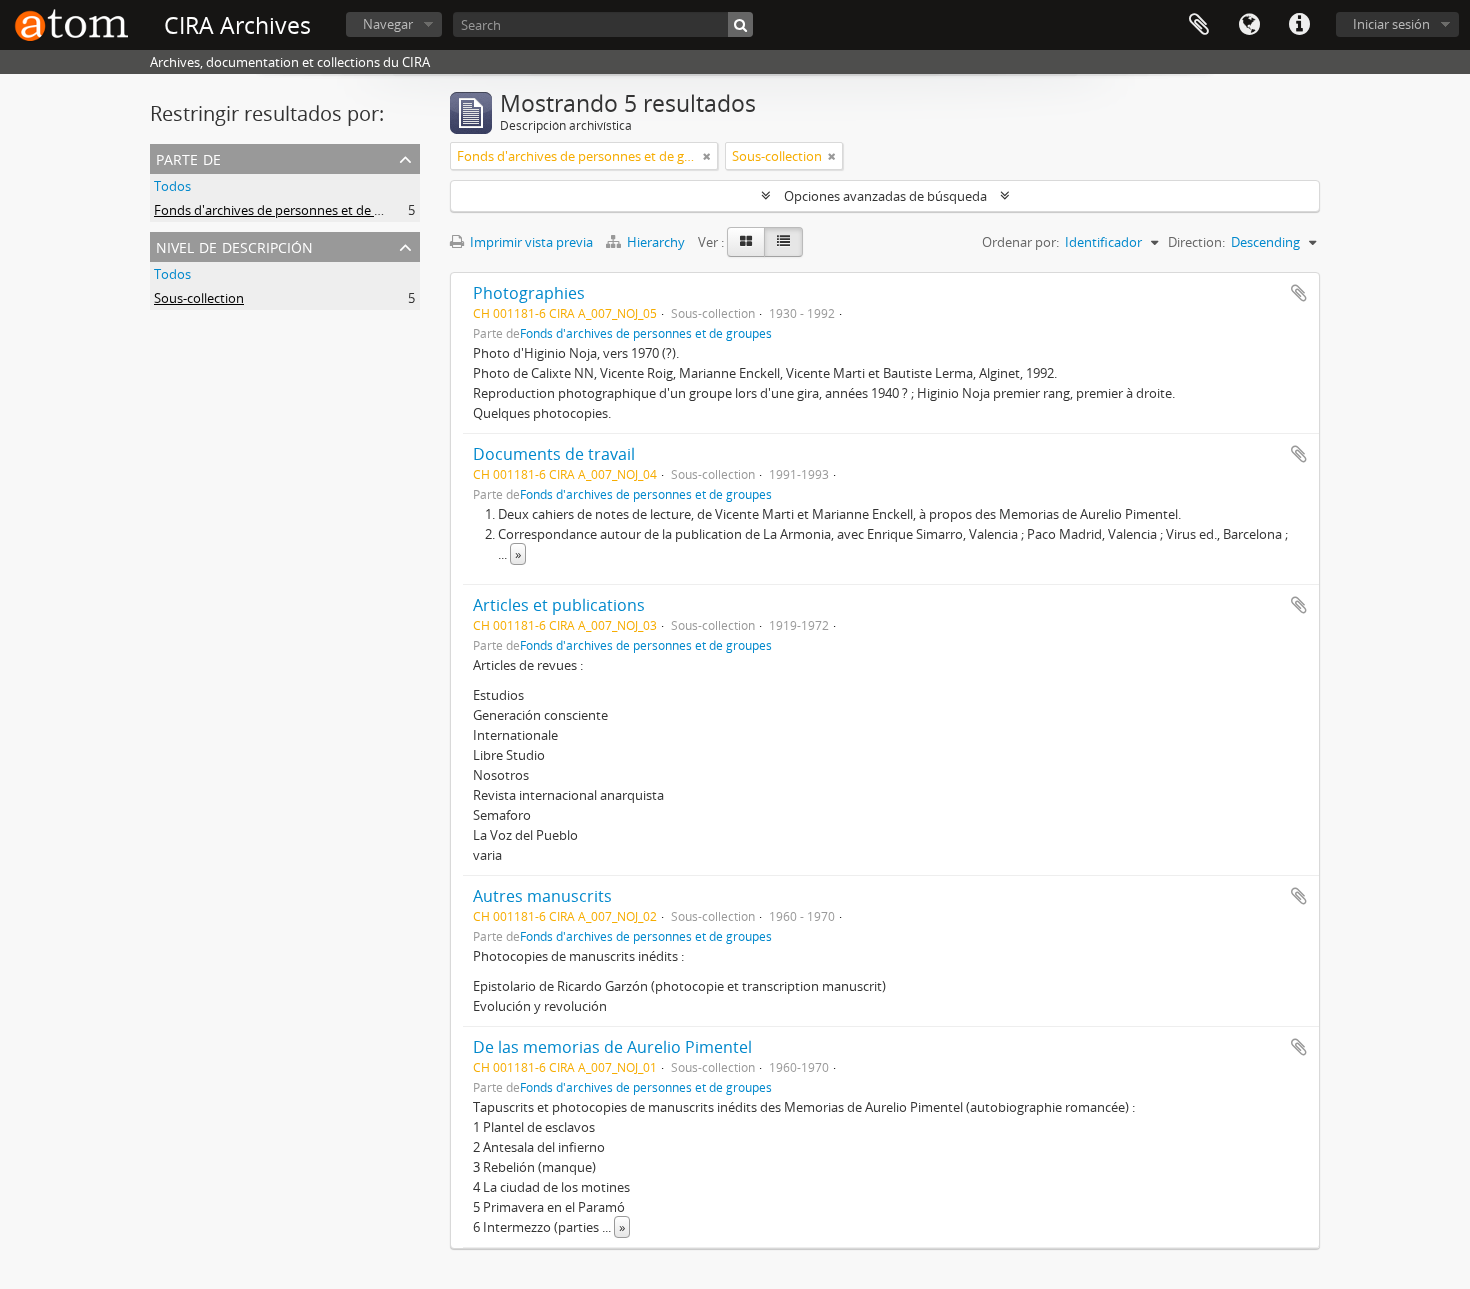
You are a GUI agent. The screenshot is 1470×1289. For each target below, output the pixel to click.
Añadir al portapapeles (1299, 293)
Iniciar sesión (1391, 24)
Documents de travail (554, 454)
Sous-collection (199, 298)
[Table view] (783, 242)
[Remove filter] (707, 156)
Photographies (529, 293)
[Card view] (746, 242)
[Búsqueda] (740, 24)
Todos (172, 186)
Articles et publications (559, 605)
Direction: (1196, 242)
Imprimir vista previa (530, 242)
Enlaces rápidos (1299, 25)
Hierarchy (656, 242)
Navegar (388, 24)
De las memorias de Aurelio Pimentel (612, 1047)
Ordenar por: (1020, 242)
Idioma (1249, 25)
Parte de (188, 157)
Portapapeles (1199, 25)
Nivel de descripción (234, 245)
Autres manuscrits (542, 896)
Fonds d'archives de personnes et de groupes (288, 210)
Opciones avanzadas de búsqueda (885, 196)
